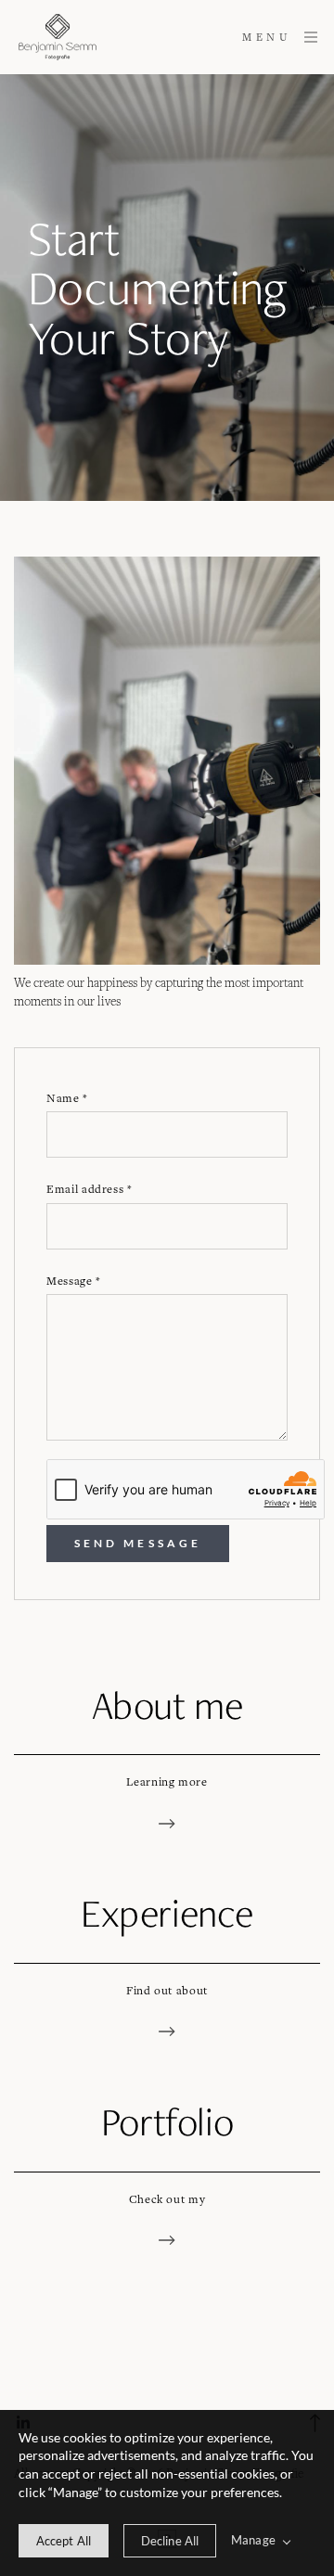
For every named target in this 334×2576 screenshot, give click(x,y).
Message (74, 1281)
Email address (90, 1189)
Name (67, 1098)
